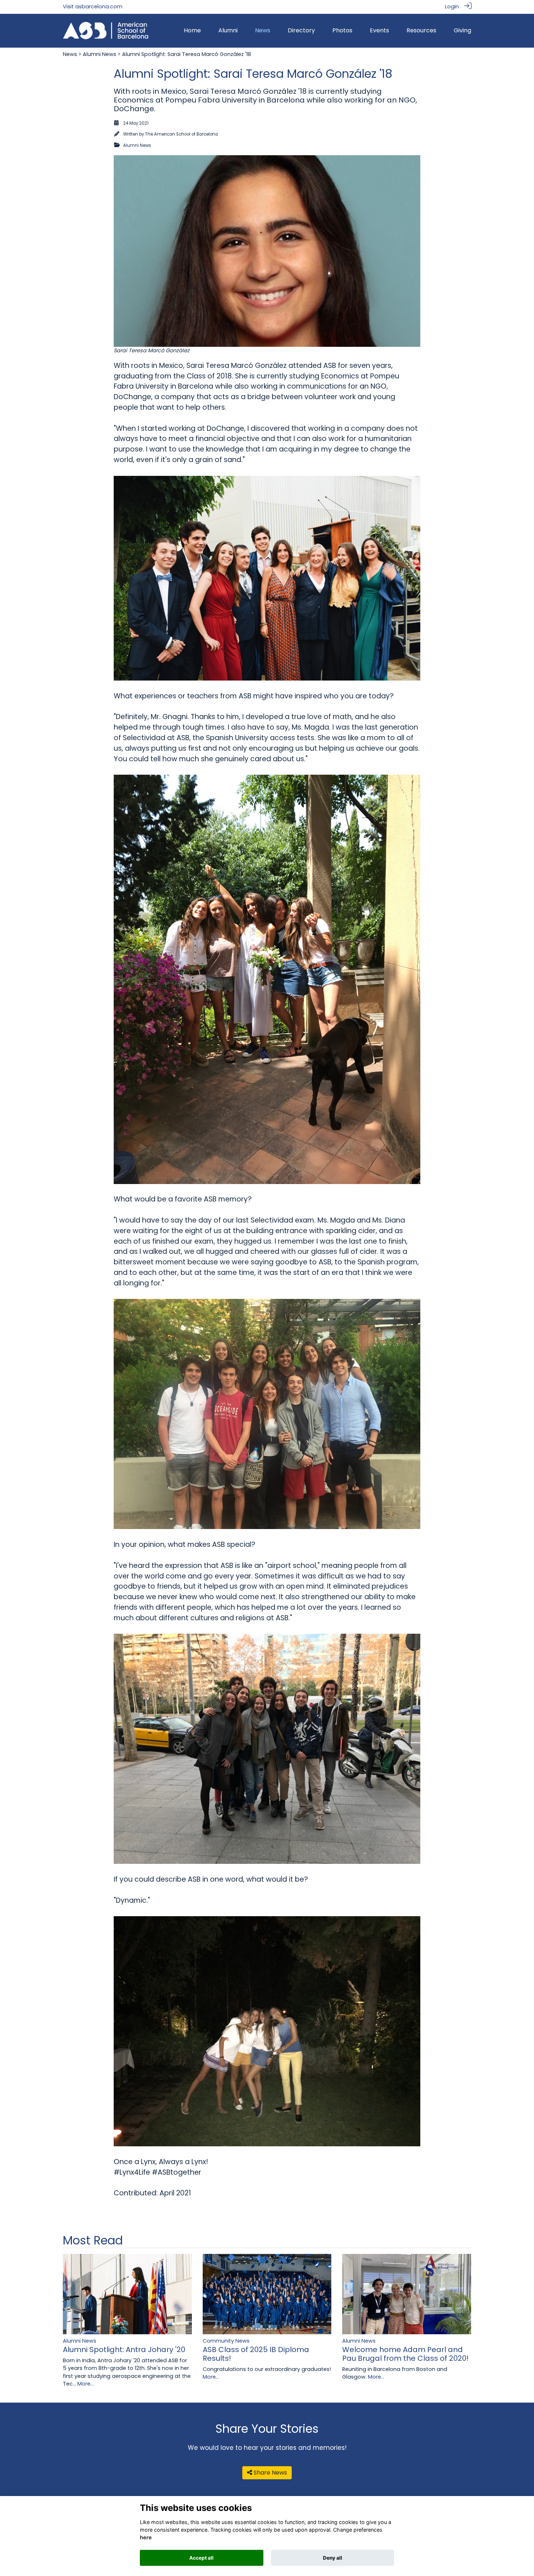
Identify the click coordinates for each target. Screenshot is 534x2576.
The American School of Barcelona (181, 134)
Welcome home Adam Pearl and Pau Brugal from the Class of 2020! (405, 2354)
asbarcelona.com (99, 7)
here (146, 2538)
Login (452, 7)
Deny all (333, 2558)
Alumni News (100, 54)
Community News (226, 2341)
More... (86, 2384)
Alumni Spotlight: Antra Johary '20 (124, 2350)
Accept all (201, 2558)
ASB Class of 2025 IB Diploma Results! (256, 2354)
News (70, 54)
